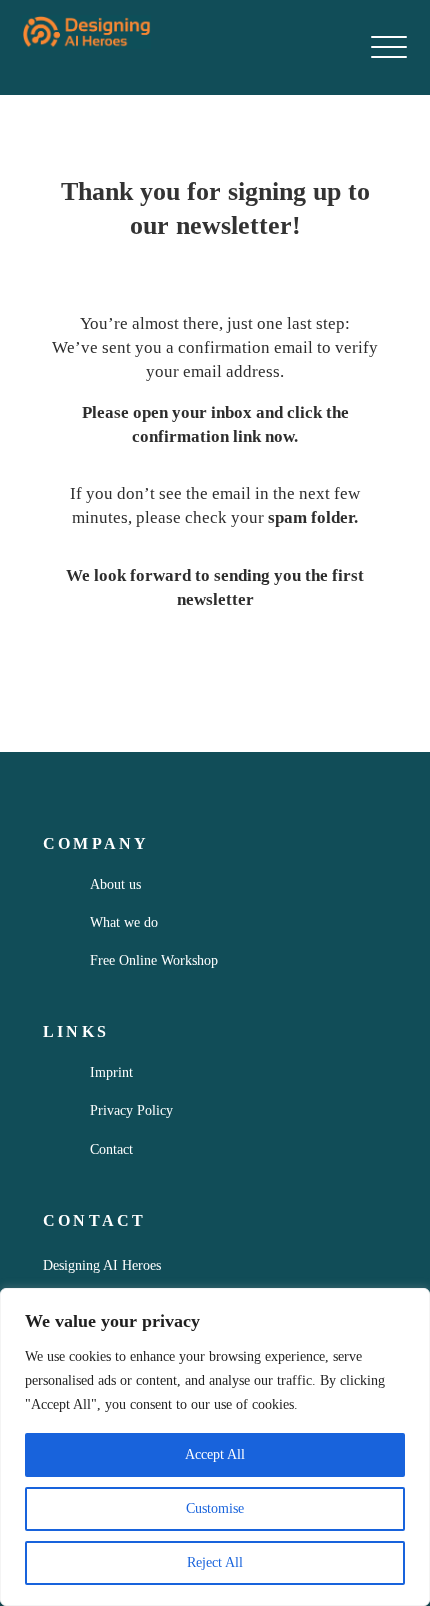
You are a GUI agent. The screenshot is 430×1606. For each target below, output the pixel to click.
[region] (215, 1447)
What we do (124, 922)
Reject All (215, 1562)
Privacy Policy (131, 1110)
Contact (111, 1149)
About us (115, 884)
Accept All (215, 1454)
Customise (215, 1508)
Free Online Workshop (154, 960)
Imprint (111, 1072)
